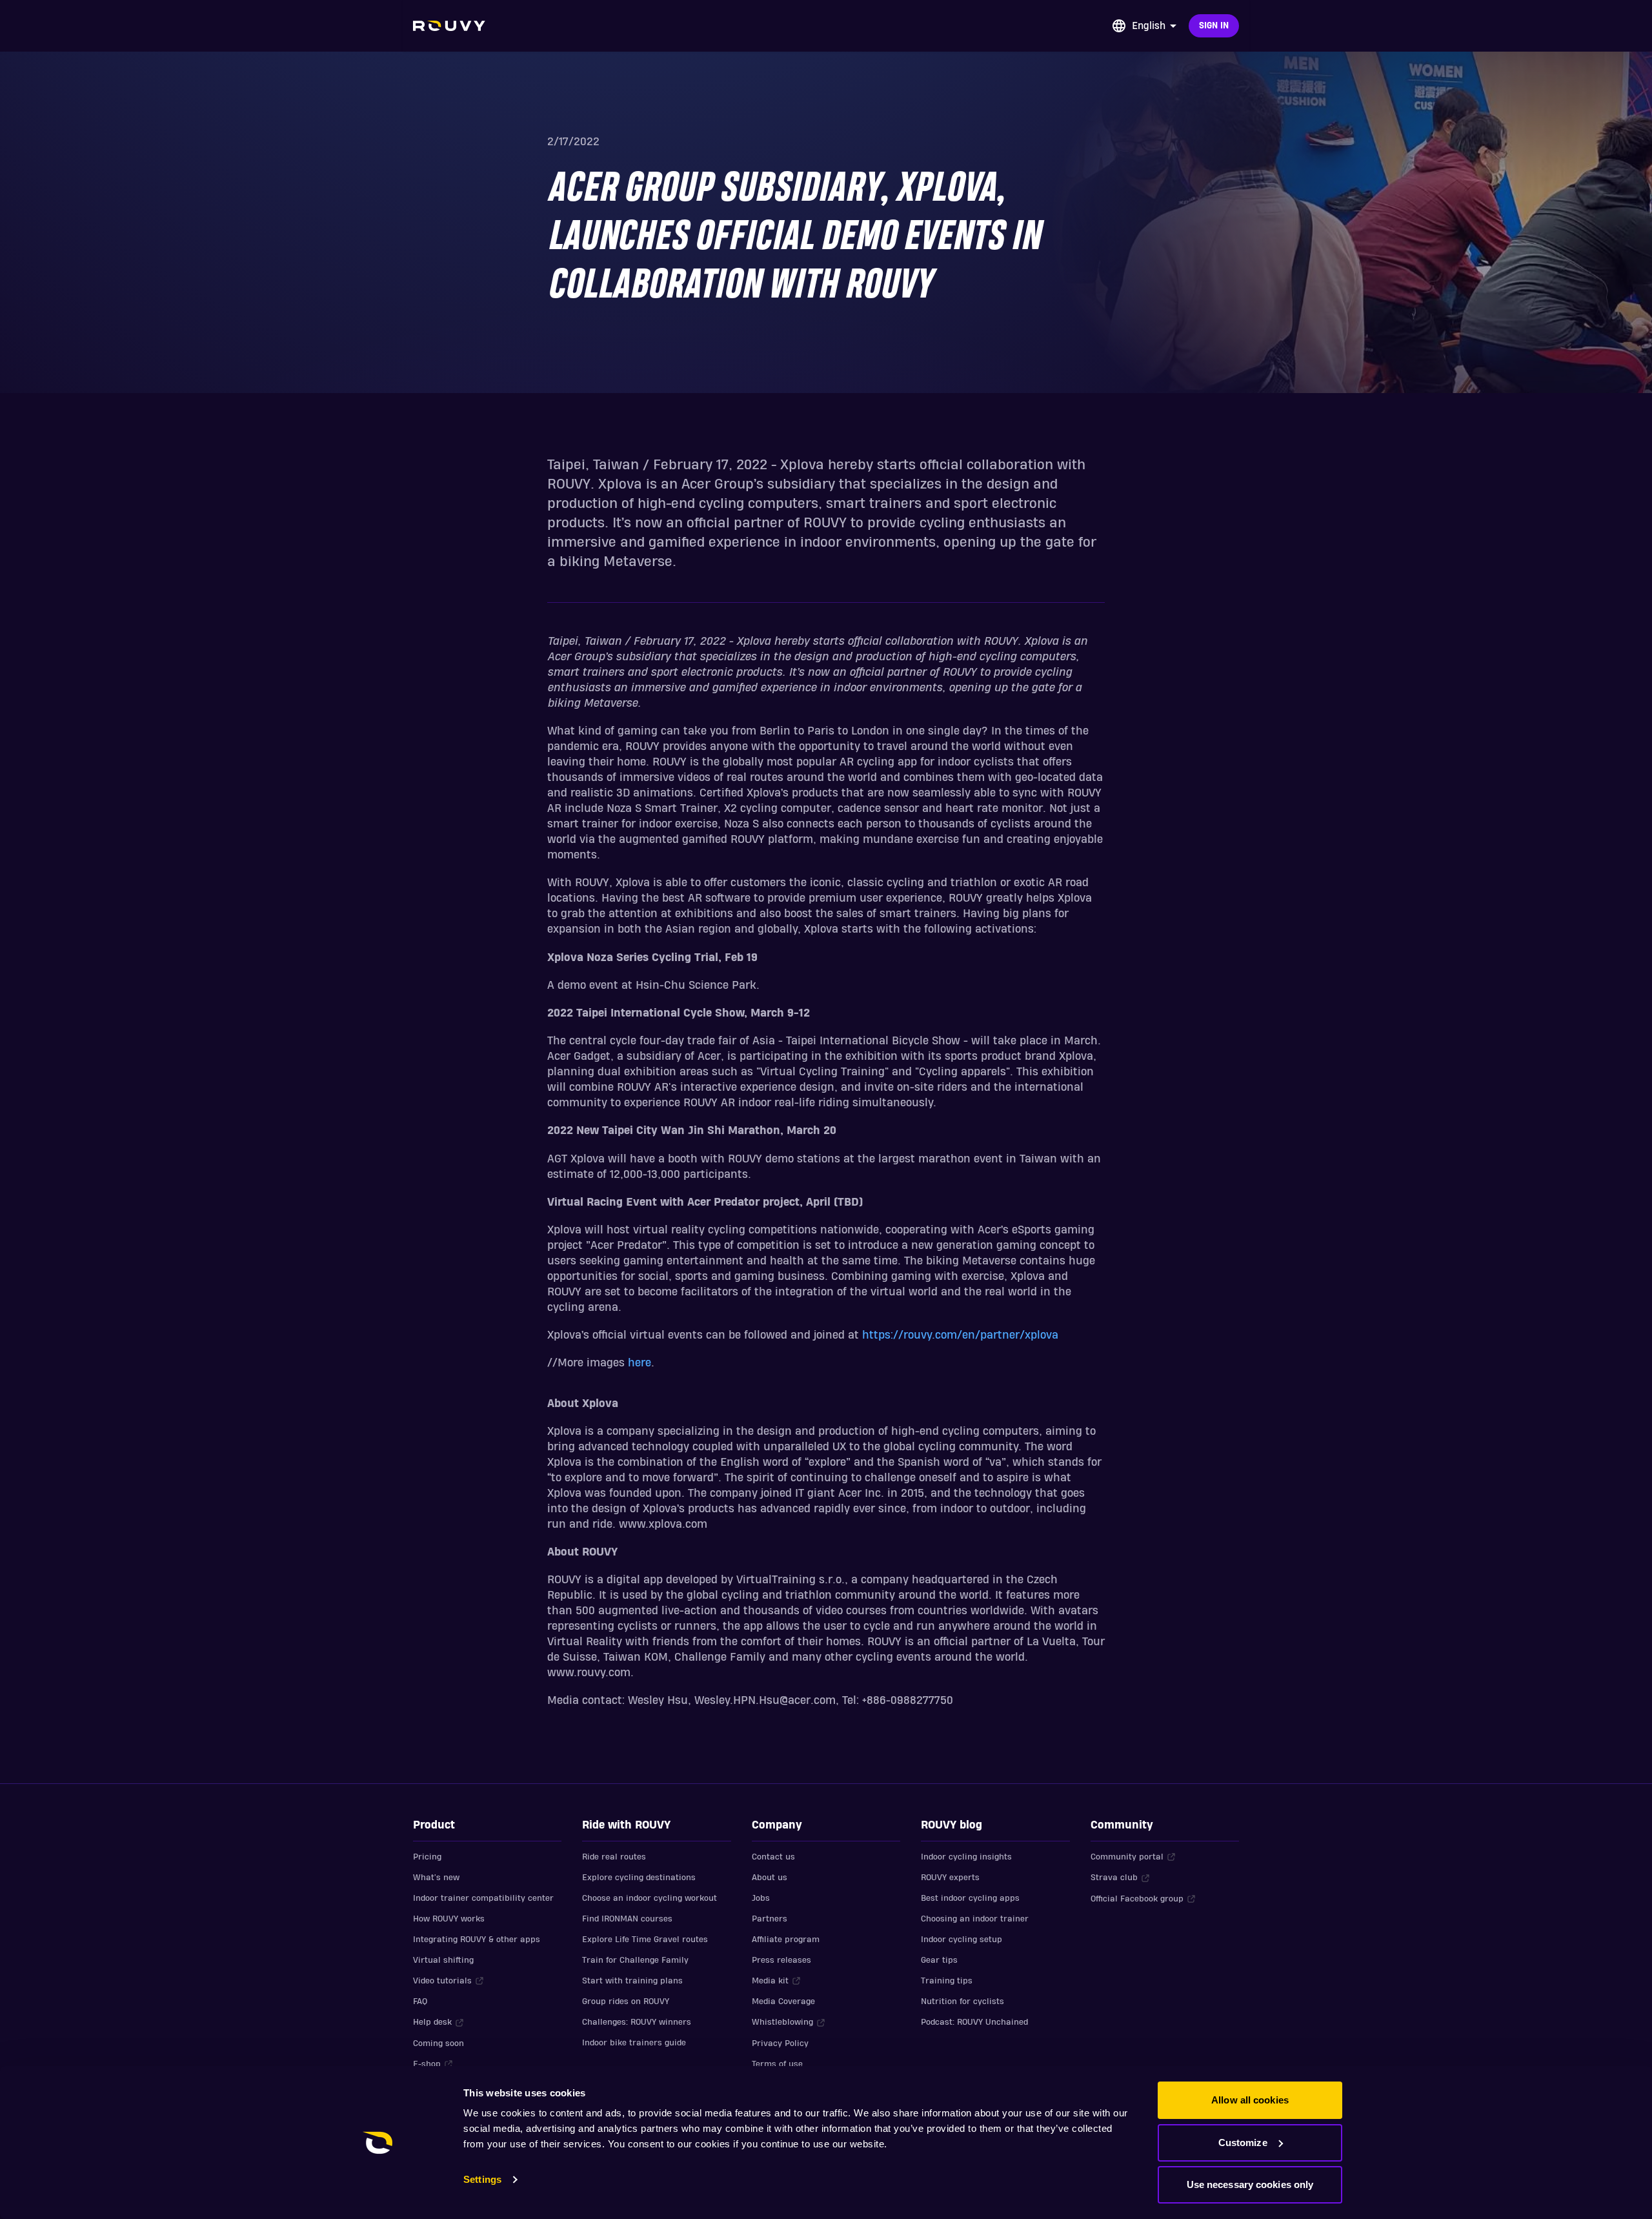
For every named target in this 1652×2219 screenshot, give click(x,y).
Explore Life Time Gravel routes (645, 1940)
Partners (770, 1919)
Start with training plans (632, 1981)
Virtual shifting (443, 1960)
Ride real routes (614, 1857)
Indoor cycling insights (966, 1857)
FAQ (420, 2001)
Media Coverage (783, 2001)
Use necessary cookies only (1250, 2184)
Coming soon (438, 2043)
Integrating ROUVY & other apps (477, 1940)
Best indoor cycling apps (970, 1898)
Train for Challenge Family (635, 1960)
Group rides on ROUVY (626, 2001)
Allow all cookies (1250, 2100)
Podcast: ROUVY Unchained (974, 2022)
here (640, 1363)
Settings (482, 2179)
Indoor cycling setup (962, 1940)
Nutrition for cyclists (962, 2001)
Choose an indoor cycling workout (650, 1898)
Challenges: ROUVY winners (637, 2022)
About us (770, 1878)
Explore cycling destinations (639, 1878)
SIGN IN (1214, 26)
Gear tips (939, 1960)
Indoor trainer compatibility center (483, 1898)
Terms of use (777, 2064)
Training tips (947, 1981)
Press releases (781, 1960)
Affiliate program (786, 1940)
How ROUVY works (449, 1919)
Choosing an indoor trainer (975, 1919)
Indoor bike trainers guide (634, 2043)
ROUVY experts (950, 1878)
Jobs (761, 1898)
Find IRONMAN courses (627, 1919)
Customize (1243, 2143)
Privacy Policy (780, 2043)
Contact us (773, 1857)
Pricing (427, 1857)
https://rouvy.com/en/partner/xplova (960, 1335)
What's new (436, 1878)
